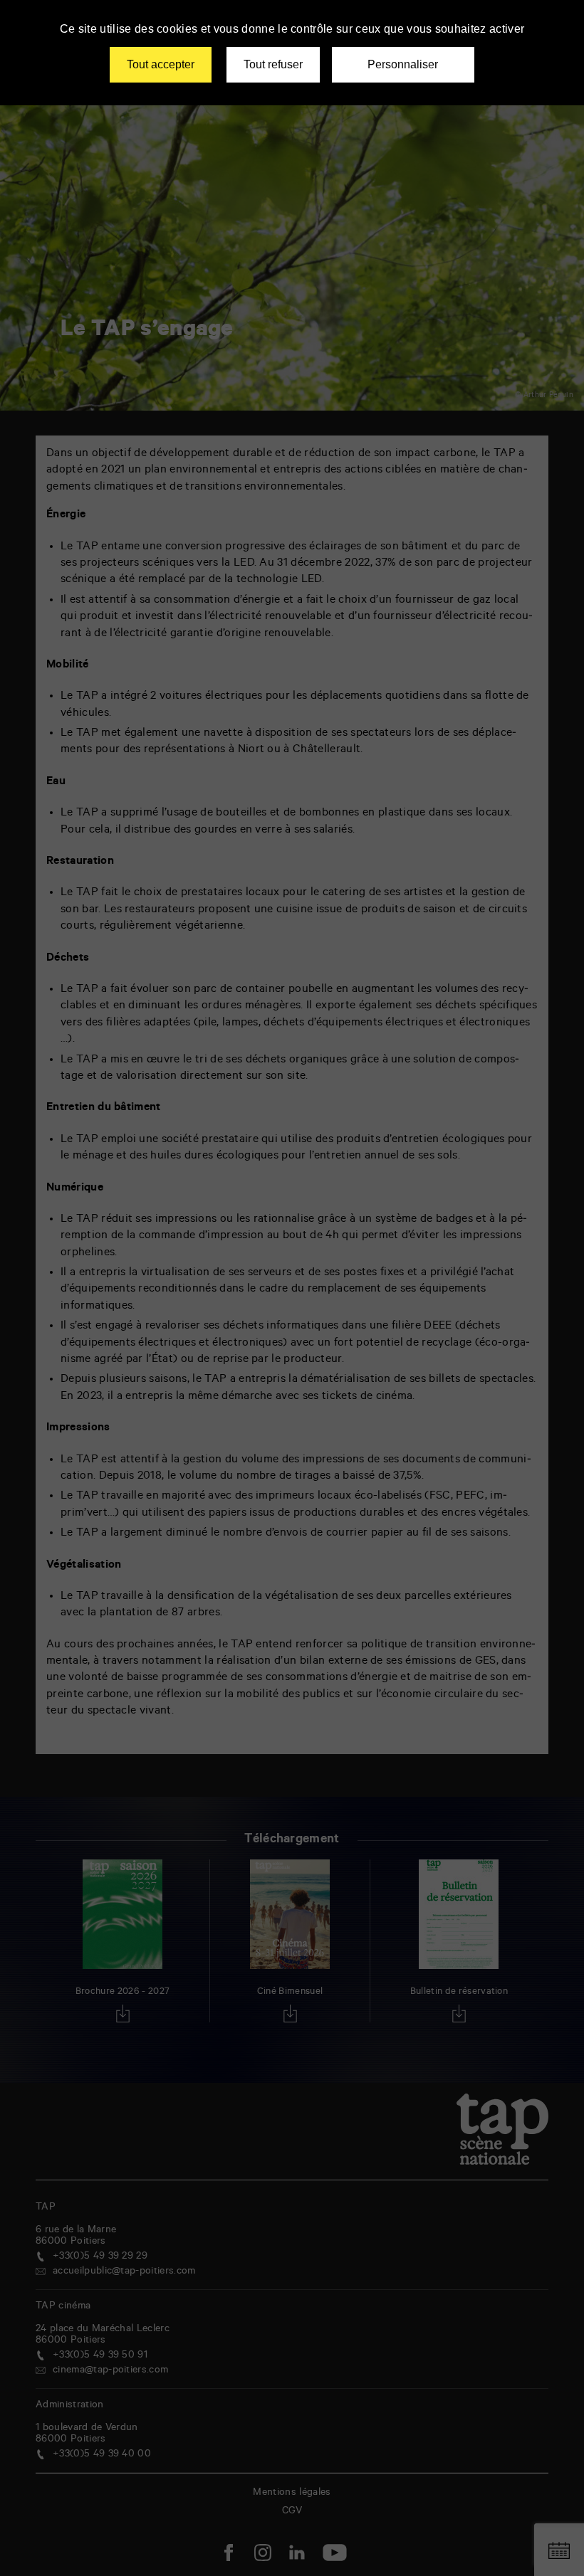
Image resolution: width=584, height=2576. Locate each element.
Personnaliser (403, 64)
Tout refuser (273, 64)
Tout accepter (161, 64)
